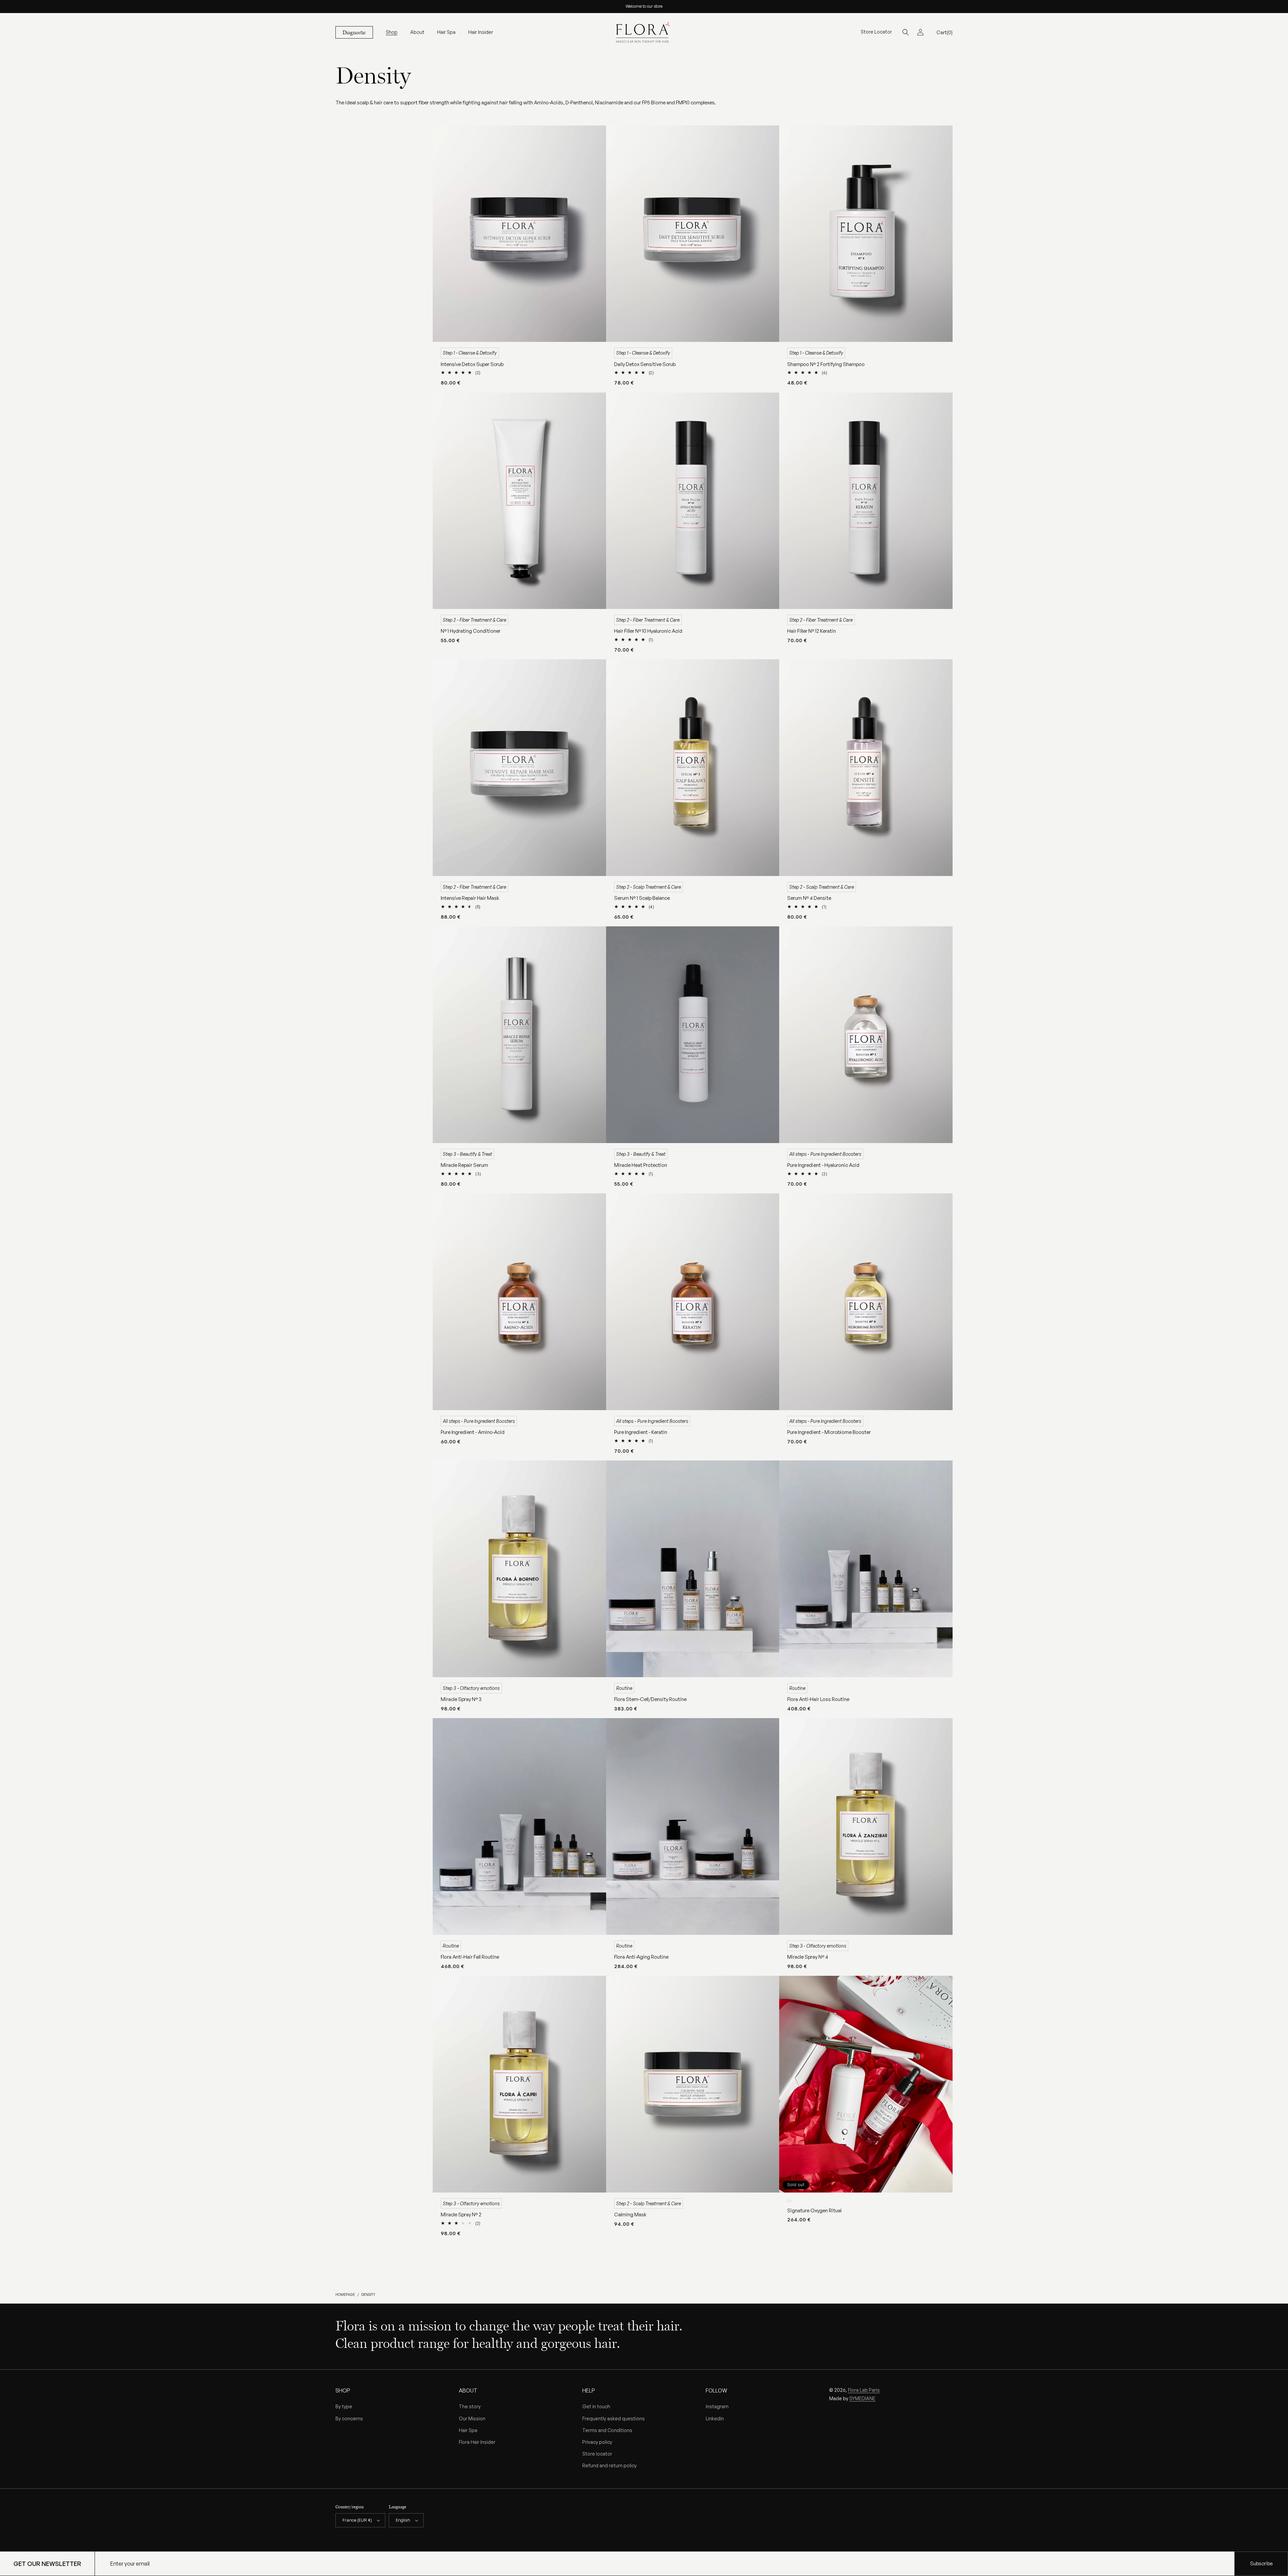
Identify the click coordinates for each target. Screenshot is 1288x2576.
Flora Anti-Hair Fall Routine (470, 1957)
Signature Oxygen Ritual (814, 2210)
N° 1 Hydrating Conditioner (471, 631)
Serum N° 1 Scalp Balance (642, 898)
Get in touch (596, 2406)
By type (344, 2406)
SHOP (343, 2390)
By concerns (349, 2418)
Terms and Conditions (607, 2430)
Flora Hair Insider (477, 2442)
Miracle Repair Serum (464, 1165)
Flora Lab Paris (864, 2390)
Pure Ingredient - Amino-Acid (473, 1432)
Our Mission (472, 2418)
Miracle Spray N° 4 (808, 1957)
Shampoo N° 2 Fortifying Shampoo (826, 364)
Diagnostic (354, 32)
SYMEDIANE (862, 2398)
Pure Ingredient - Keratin (641, 1432)
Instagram (717, 2406)
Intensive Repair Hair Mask (470, 898)
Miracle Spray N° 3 (461, 1699)
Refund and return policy (609, 2465)
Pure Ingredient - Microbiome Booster (829, 1432)
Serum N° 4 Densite (809, 898)
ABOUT (468, 2390)
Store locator (597, 2454)
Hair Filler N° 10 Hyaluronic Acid (648, 631)
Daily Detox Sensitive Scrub (645, 364)
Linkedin (715, 2418)
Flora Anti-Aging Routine (641, 1957)
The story (470, 2406)
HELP (589, 2390)
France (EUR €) (357, 2520)
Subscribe (1261, 2563)
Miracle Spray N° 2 (461, 2214)
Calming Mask (630, 2214)
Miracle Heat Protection (641, 1165)
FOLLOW (716, 2390)
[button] (392, 32)
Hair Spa (468, 2430)
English (403, 2520)
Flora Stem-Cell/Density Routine (650, 1699)
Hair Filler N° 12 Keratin (812, 631)
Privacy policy (597, 2442)
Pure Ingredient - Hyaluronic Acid (823, 1165)
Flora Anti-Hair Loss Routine (818, 1699)
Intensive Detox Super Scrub (472, 364)
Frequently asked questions (613, 2418)
